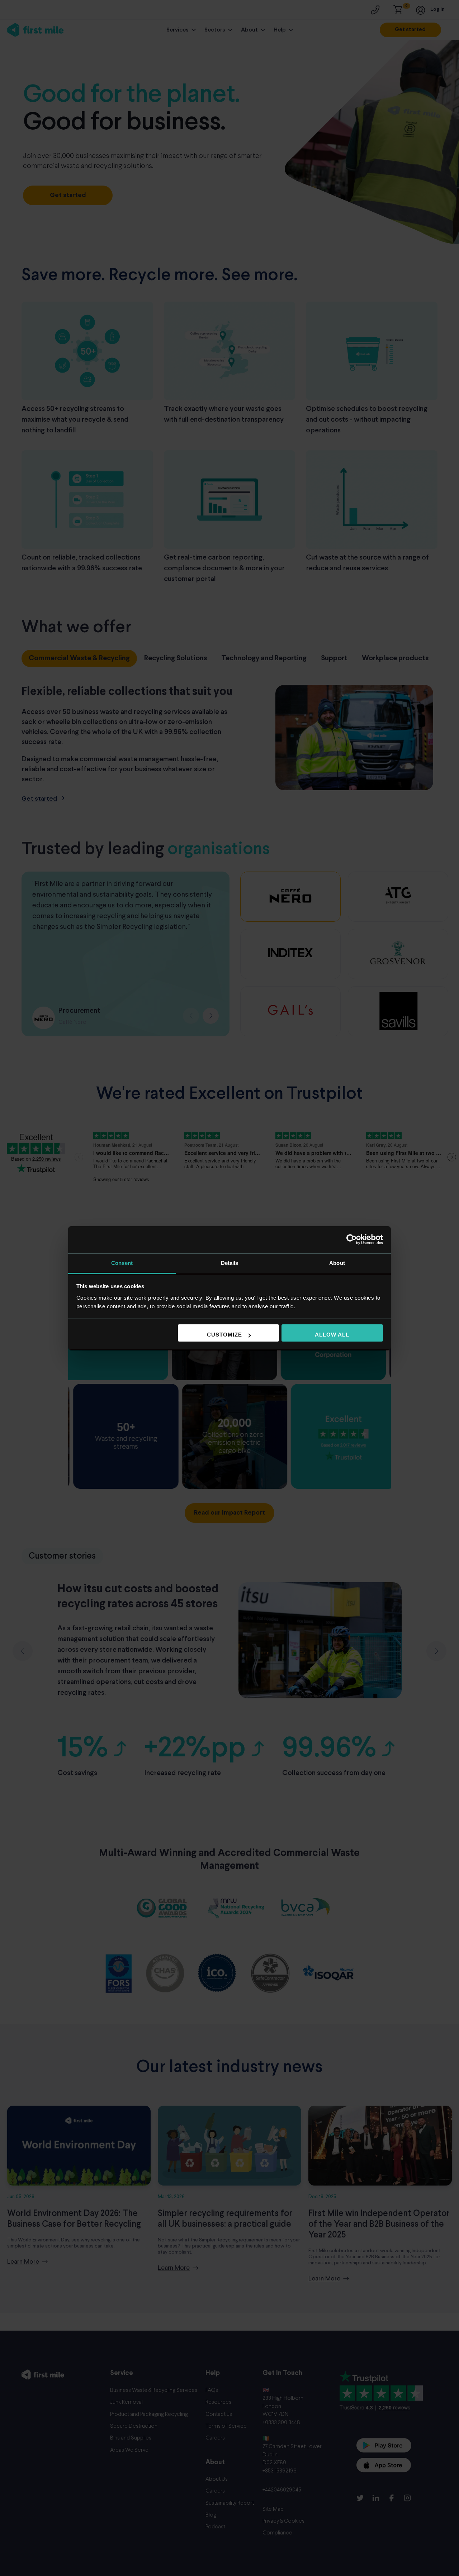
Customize (224, 1335)
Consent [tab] (122, 1263)
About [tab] (337, 1263)
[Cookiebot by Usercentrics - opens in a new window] (352, 1239)
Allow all (332, 1335)
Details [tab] (230, 1263)
